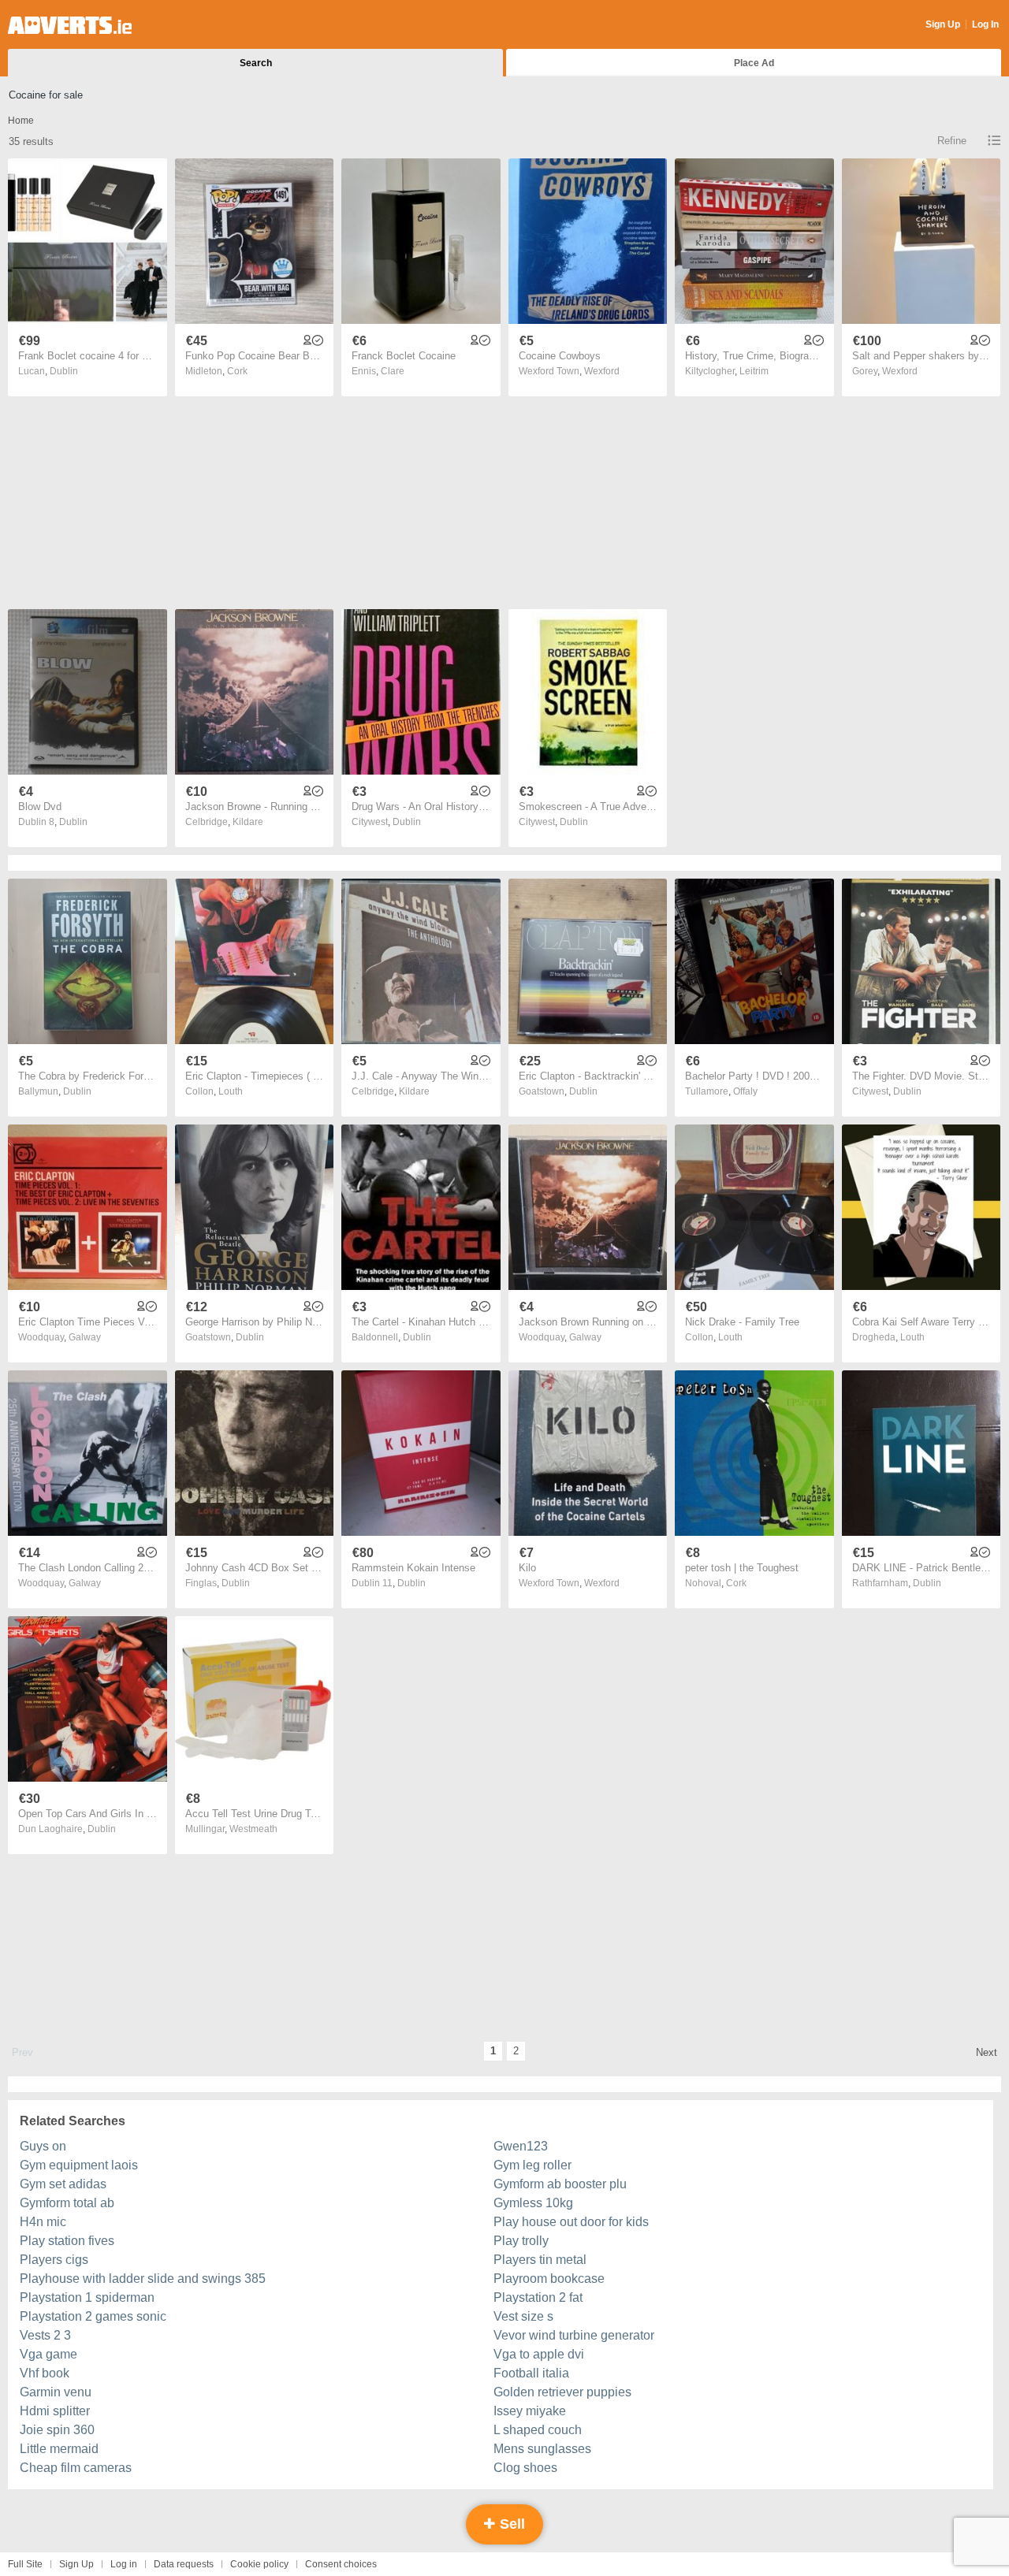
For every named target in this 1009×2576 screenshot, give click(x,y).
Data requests (184, 2564)
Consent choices (341, 2564)
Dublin (64, 371)
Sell (510, 2524)
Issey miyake (530, 2411)
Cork (237, 371)
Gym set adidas (63, 2184)
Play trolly (521, 2241)
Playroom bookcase (549, 2279)
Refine (952, 141)
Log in (124, 2564)
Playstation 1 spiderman (87, 2297)
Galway (85, 1337)
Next (987, 2052)
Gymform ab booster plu (560, 2184)
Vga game (48, 2354)
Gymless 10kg (533, 2203)
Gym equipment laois (79, 2165)
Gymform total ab (67, 2203)
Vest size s (523, 2316)
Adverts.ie (70, 25)
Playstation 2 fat (538, 2297)
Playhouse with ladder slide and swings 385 (143, 2279)
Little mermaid (59, 2449)
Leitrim (754, 371)
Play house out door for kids (571, 2222)
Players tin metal (540, 2260)
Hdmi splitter (55, 2411)
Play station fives (67, 2241)
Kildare (248, 822)
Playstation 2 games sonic (93, 2316)
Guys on (43, 2146)
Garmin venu (56, 2392)
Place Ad (754, 63)
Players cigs (54, 2260)
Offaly (745, 1091)
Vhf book (45, 2373)
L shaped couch (538, 2430)
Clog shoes (525, 2468)
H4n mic (43, 2222)
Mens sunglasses (542, 2449)
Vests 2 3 (45, 2335)
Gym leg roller (532, 2165)
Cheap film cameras (76, 2468)
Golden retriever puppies (562, 2392)
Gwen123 (521, 2146)
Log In (985, 24)
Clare (393, 371)
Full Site (25, 2564)
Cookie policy (259, 2564)
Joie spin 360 (57, 2430)
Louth (231, 1091)
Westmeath (253, 1829)
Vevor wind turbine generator (574, 2335)
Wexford (602, 371)
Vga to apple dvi (539, 2354)
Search (256, 63)
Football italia (531, 2373)
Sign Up (943, 24)
